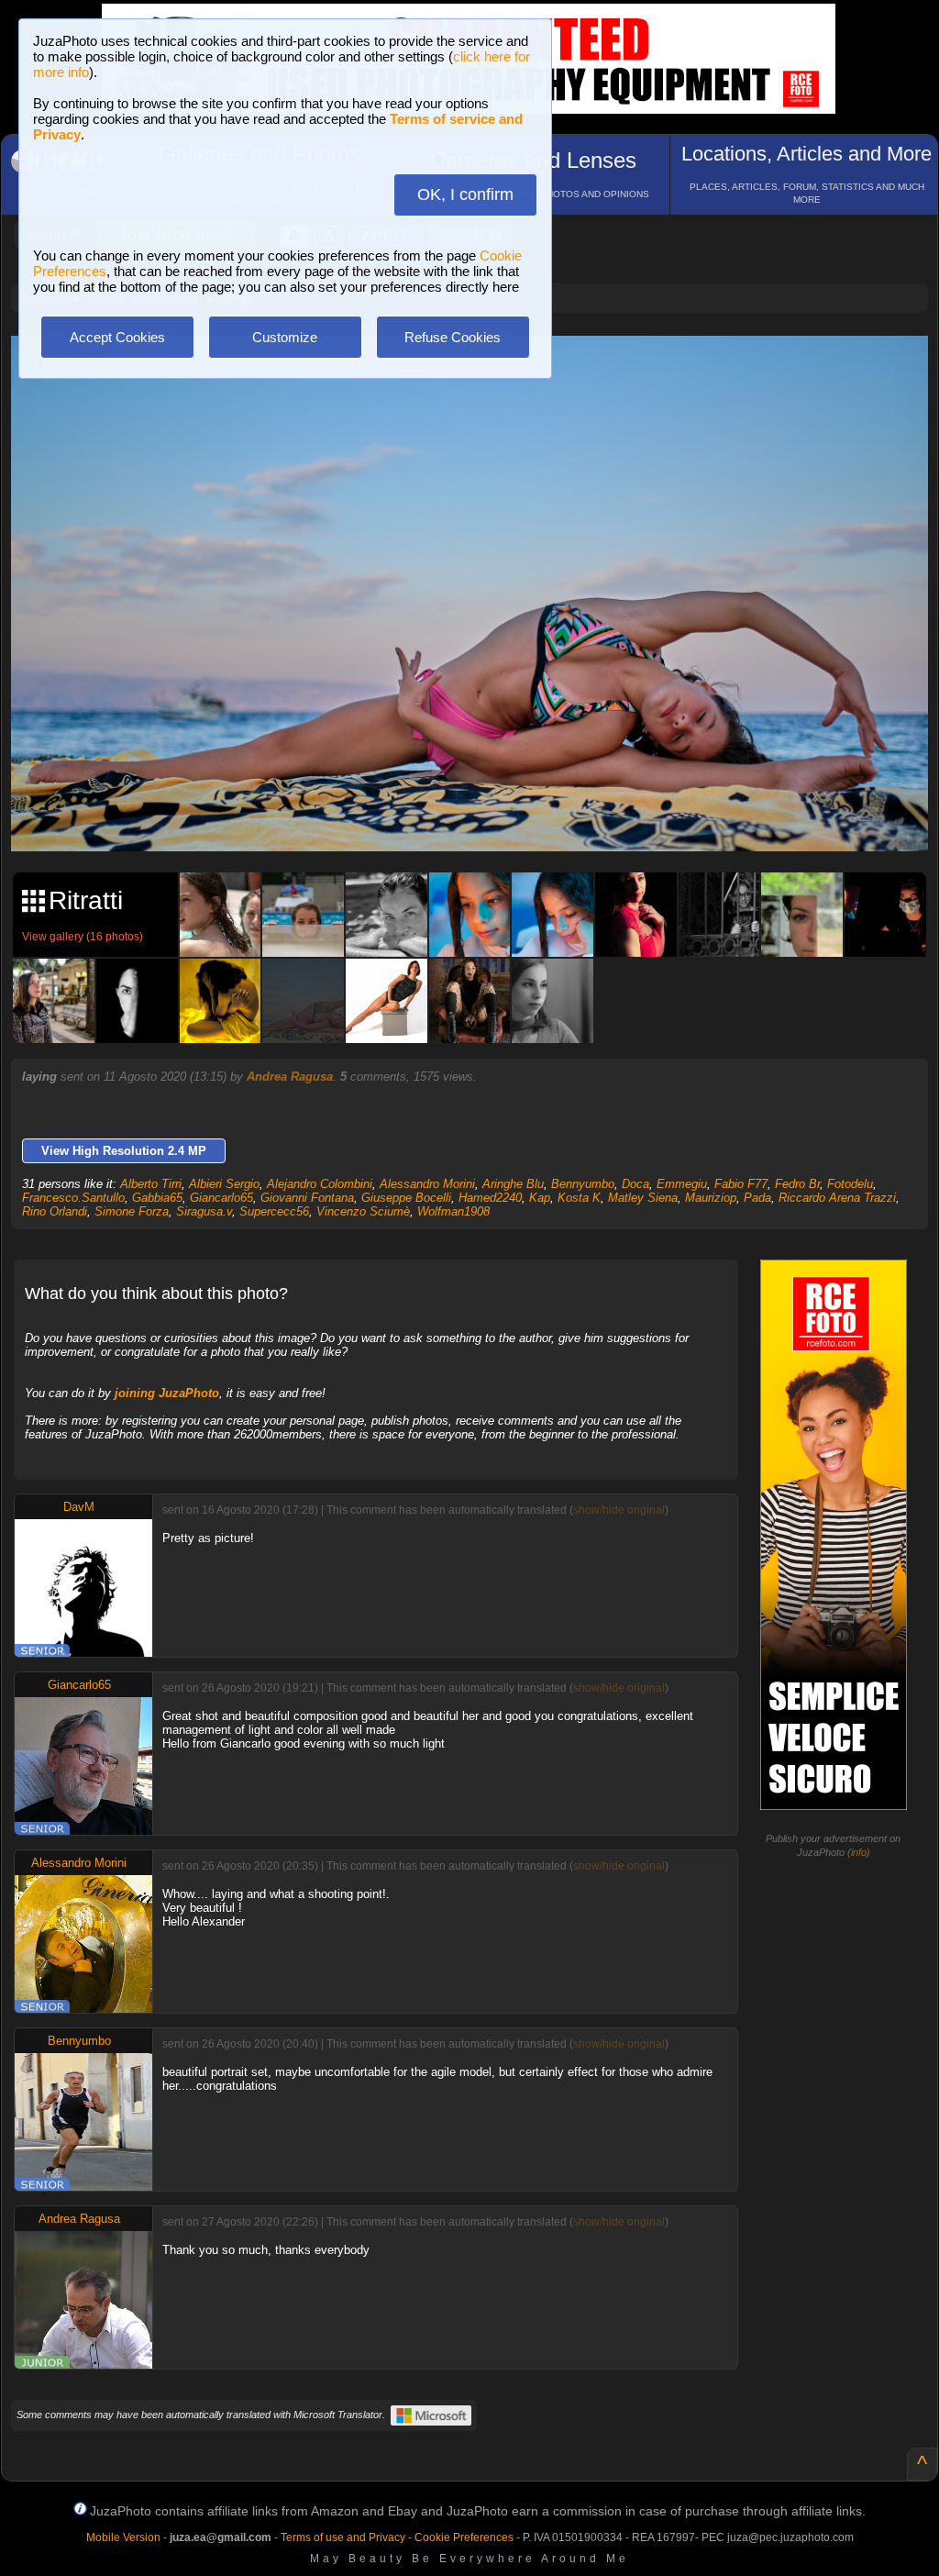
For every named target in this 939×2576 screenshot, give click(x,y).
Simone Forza (132, 1211)
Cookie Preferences (464, 2537)
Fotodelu (850, 1184)
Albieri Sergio (224, 1184)
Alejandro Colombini (320, 1184)
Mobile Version (123, 2537)
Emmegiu (682, 1184)
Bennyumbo (583, 1184)
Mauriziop (711, 1198)
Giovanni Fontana (307, 1198)
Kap (540, 1198)
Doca (635, 1184)
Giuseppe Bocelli (406, 1198)
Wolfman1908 (453, 1211)
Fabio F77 (741, 1184)
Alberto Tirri (151, 1184)
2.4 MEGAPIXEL (483, 817)
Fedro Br (797, 1184)
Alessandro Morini (427, 1184)
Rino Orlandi (55, 1211)
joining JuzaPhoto (167, 1393)
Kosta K (579, 1198)
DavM (79, 1507)
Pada (757, 1198)
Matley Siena (643, 1198)
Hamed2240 (490, 1198)
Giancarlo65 (221, 1198)
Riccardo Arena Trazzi (837, 1198)
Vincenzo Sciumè (363, 1211)
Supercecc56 (274, 1211)
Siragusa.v (204, 1211)
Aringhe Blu (513, 1184)
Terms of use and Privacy (343, 2537)
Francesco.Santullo (73, 1198)
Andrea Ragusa (290, 1077)
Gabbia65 (157, 1198)
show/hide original (619, 1510)
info (859, 1852)
